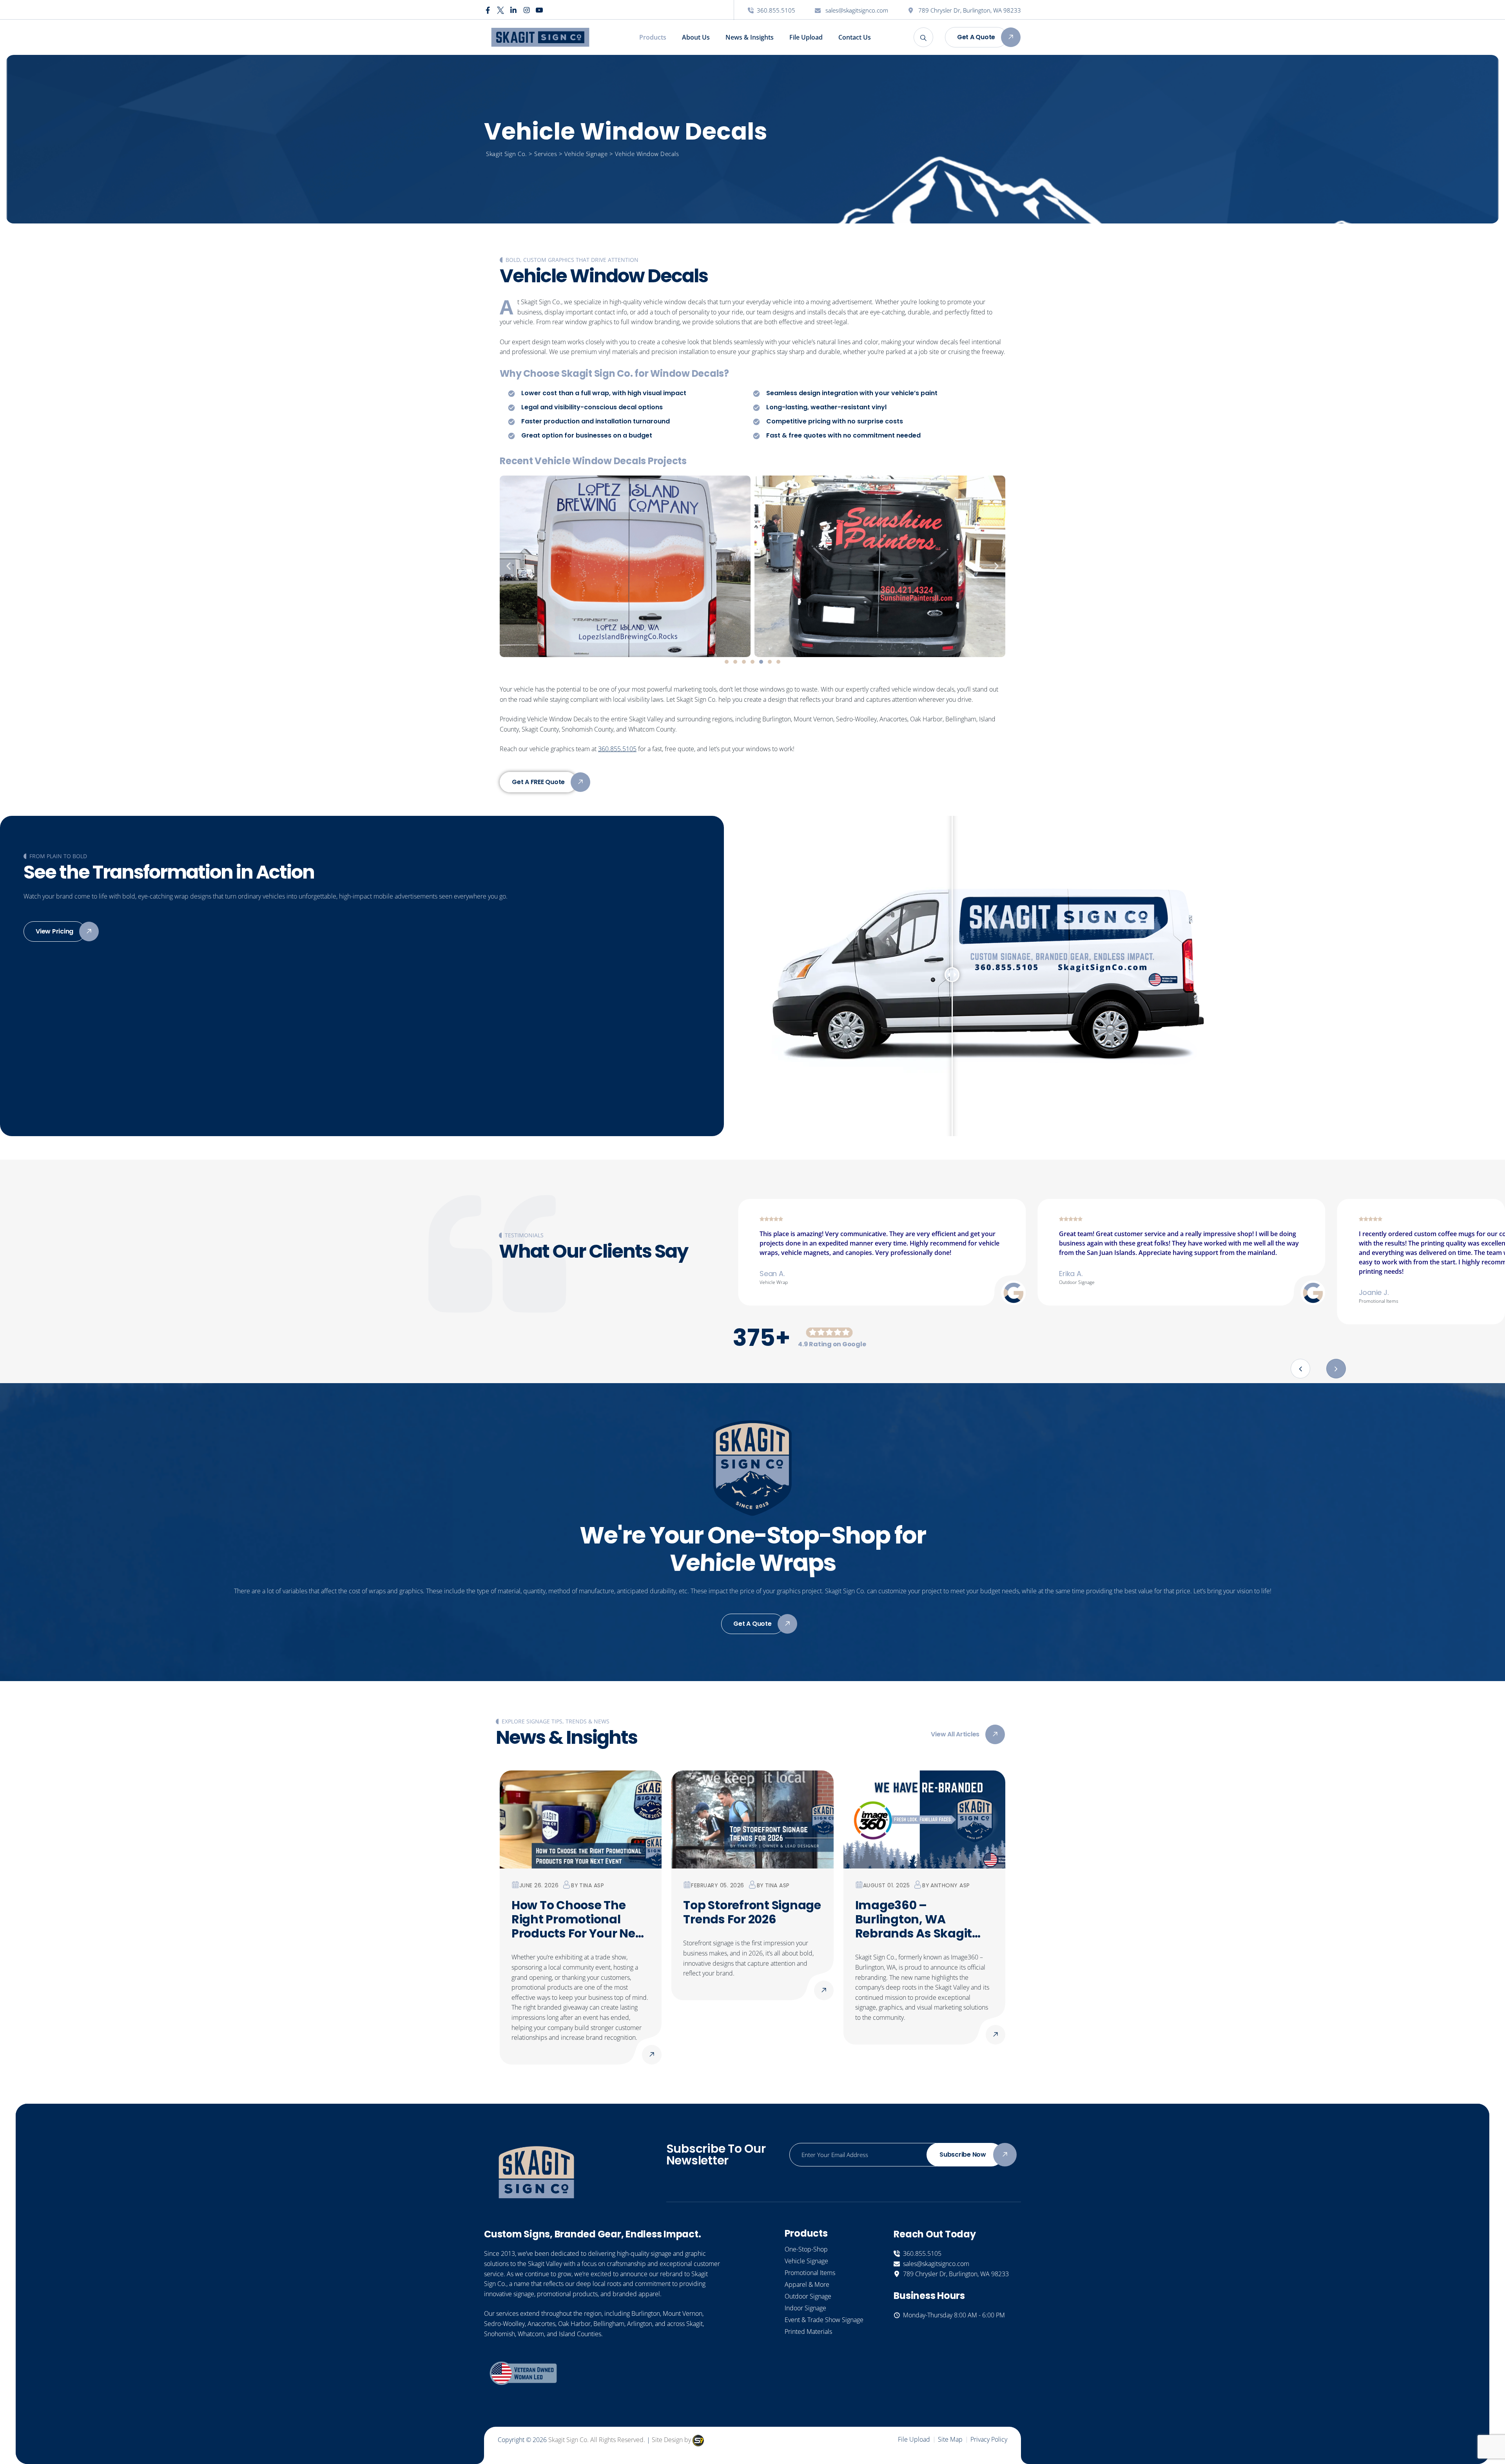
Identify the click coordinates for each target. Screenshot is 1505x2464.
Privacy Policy (989, 2439)
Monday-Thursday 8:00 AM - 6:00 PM (952, 2315)
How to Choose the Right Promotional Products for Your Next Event (579, 1919)
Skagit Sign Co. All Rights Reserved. (597, 2440)
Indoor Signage (805, 2308)
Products (653, 37)
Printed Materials (808, 2331)
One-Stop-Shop (806, 2249)
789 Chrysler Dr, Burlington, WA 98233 (969, 10)
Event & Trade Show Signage (824, 2320)
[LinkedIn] (513, 10)
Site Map (950, 2439)
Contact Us (855, 37)
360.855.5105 (776, 10)
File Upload (806, 37)
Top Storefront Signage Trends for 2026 (752, 1912)
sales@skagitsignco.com (856, 10)
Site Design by (672, 2440)
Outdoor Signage (808, 2296)
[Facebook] (488, 10)
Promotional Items (810, 2273)
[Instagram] (526, 10)
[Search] (923, 37)
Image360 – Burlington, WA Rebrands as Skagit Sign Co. (914, 1919)
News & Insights (750, 37)
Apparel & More (807, 2284)
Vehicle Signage (806, 2261)
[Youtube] (539, 10)
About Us (696, 37)
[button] (509, 566)
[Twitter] (500, 10)
